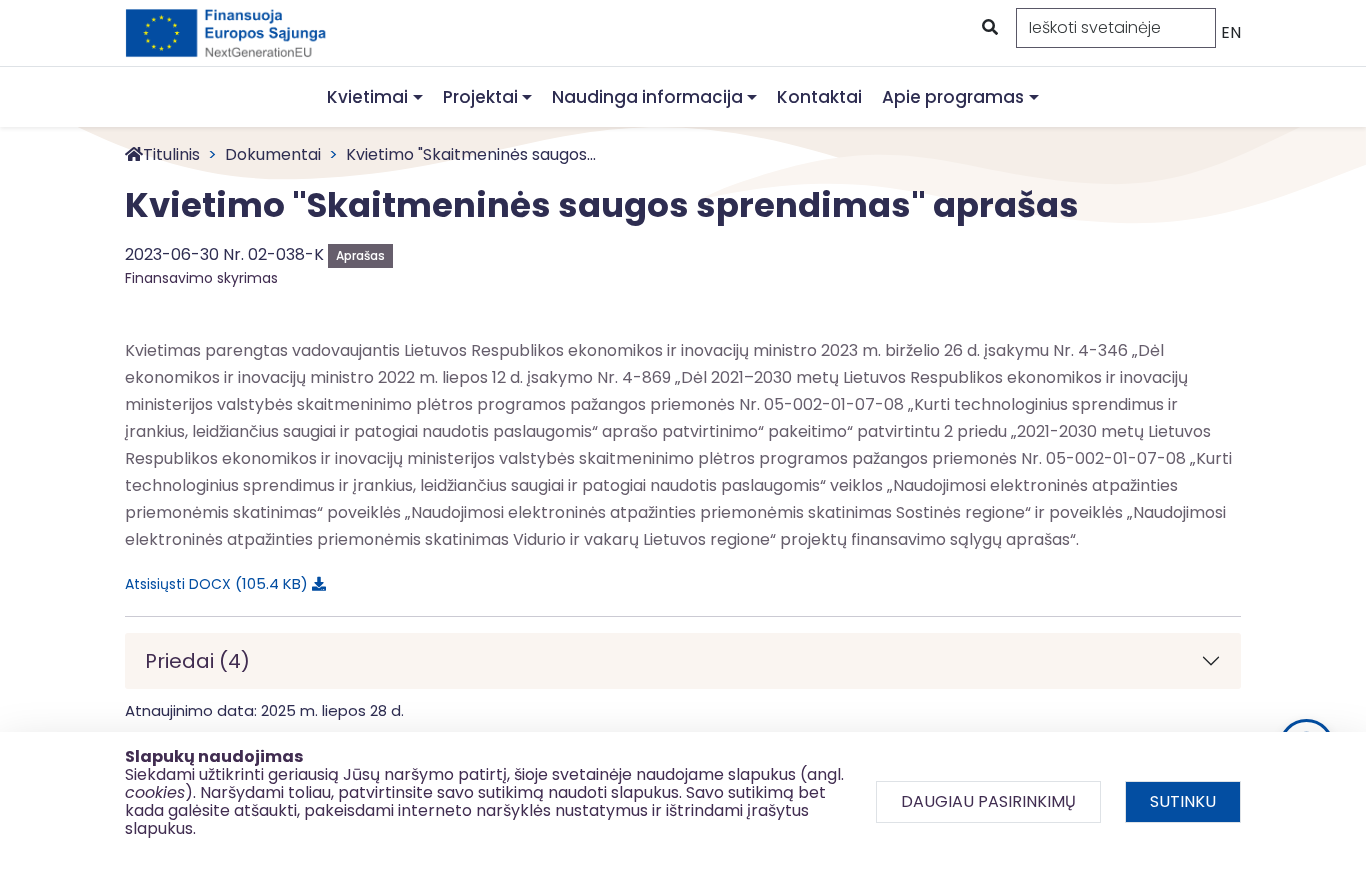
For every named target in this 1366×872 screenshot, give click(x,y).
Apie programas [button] (953, 97)
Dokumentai (273, 154)
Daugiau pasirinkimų (988, 801)
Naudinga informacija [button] (647, 97)
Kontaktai (819, 97)
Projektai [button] (480, 97)
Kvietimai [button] (367, 97)
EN (1231, 32)
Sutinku (1183, 801)
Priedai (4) (197, 661)
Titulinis (171, 154)
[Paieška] (988, 28)
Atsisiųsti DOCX (213, 583)
